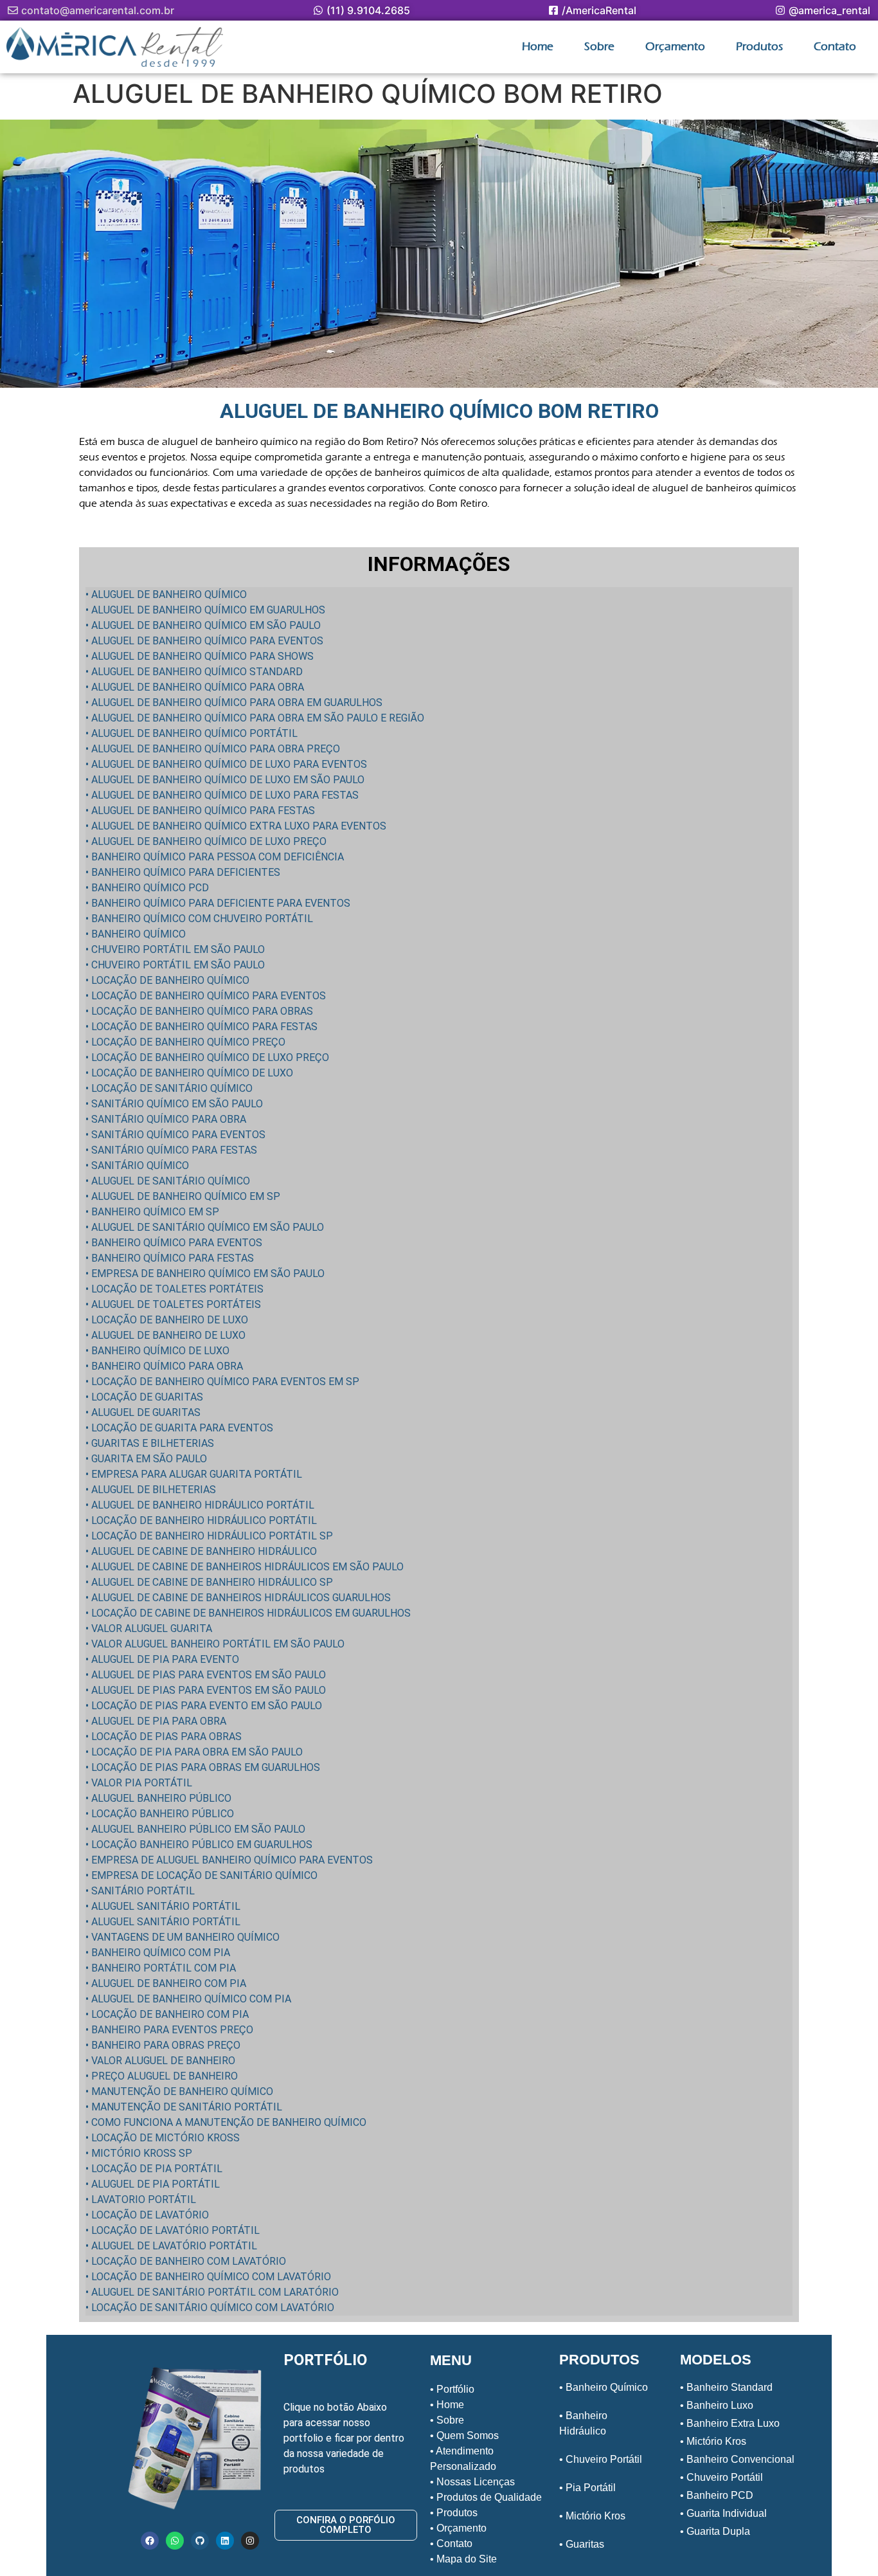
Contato (835, 47)
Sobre (599, 47)
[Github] (200, 2541)
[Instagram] (250, 2541)
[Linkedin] (225, 2541)
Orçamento (675, 47)
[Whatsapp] (175, 2541)
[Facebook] (150, 2541)
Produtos (759, 47)
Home (538, 47)
